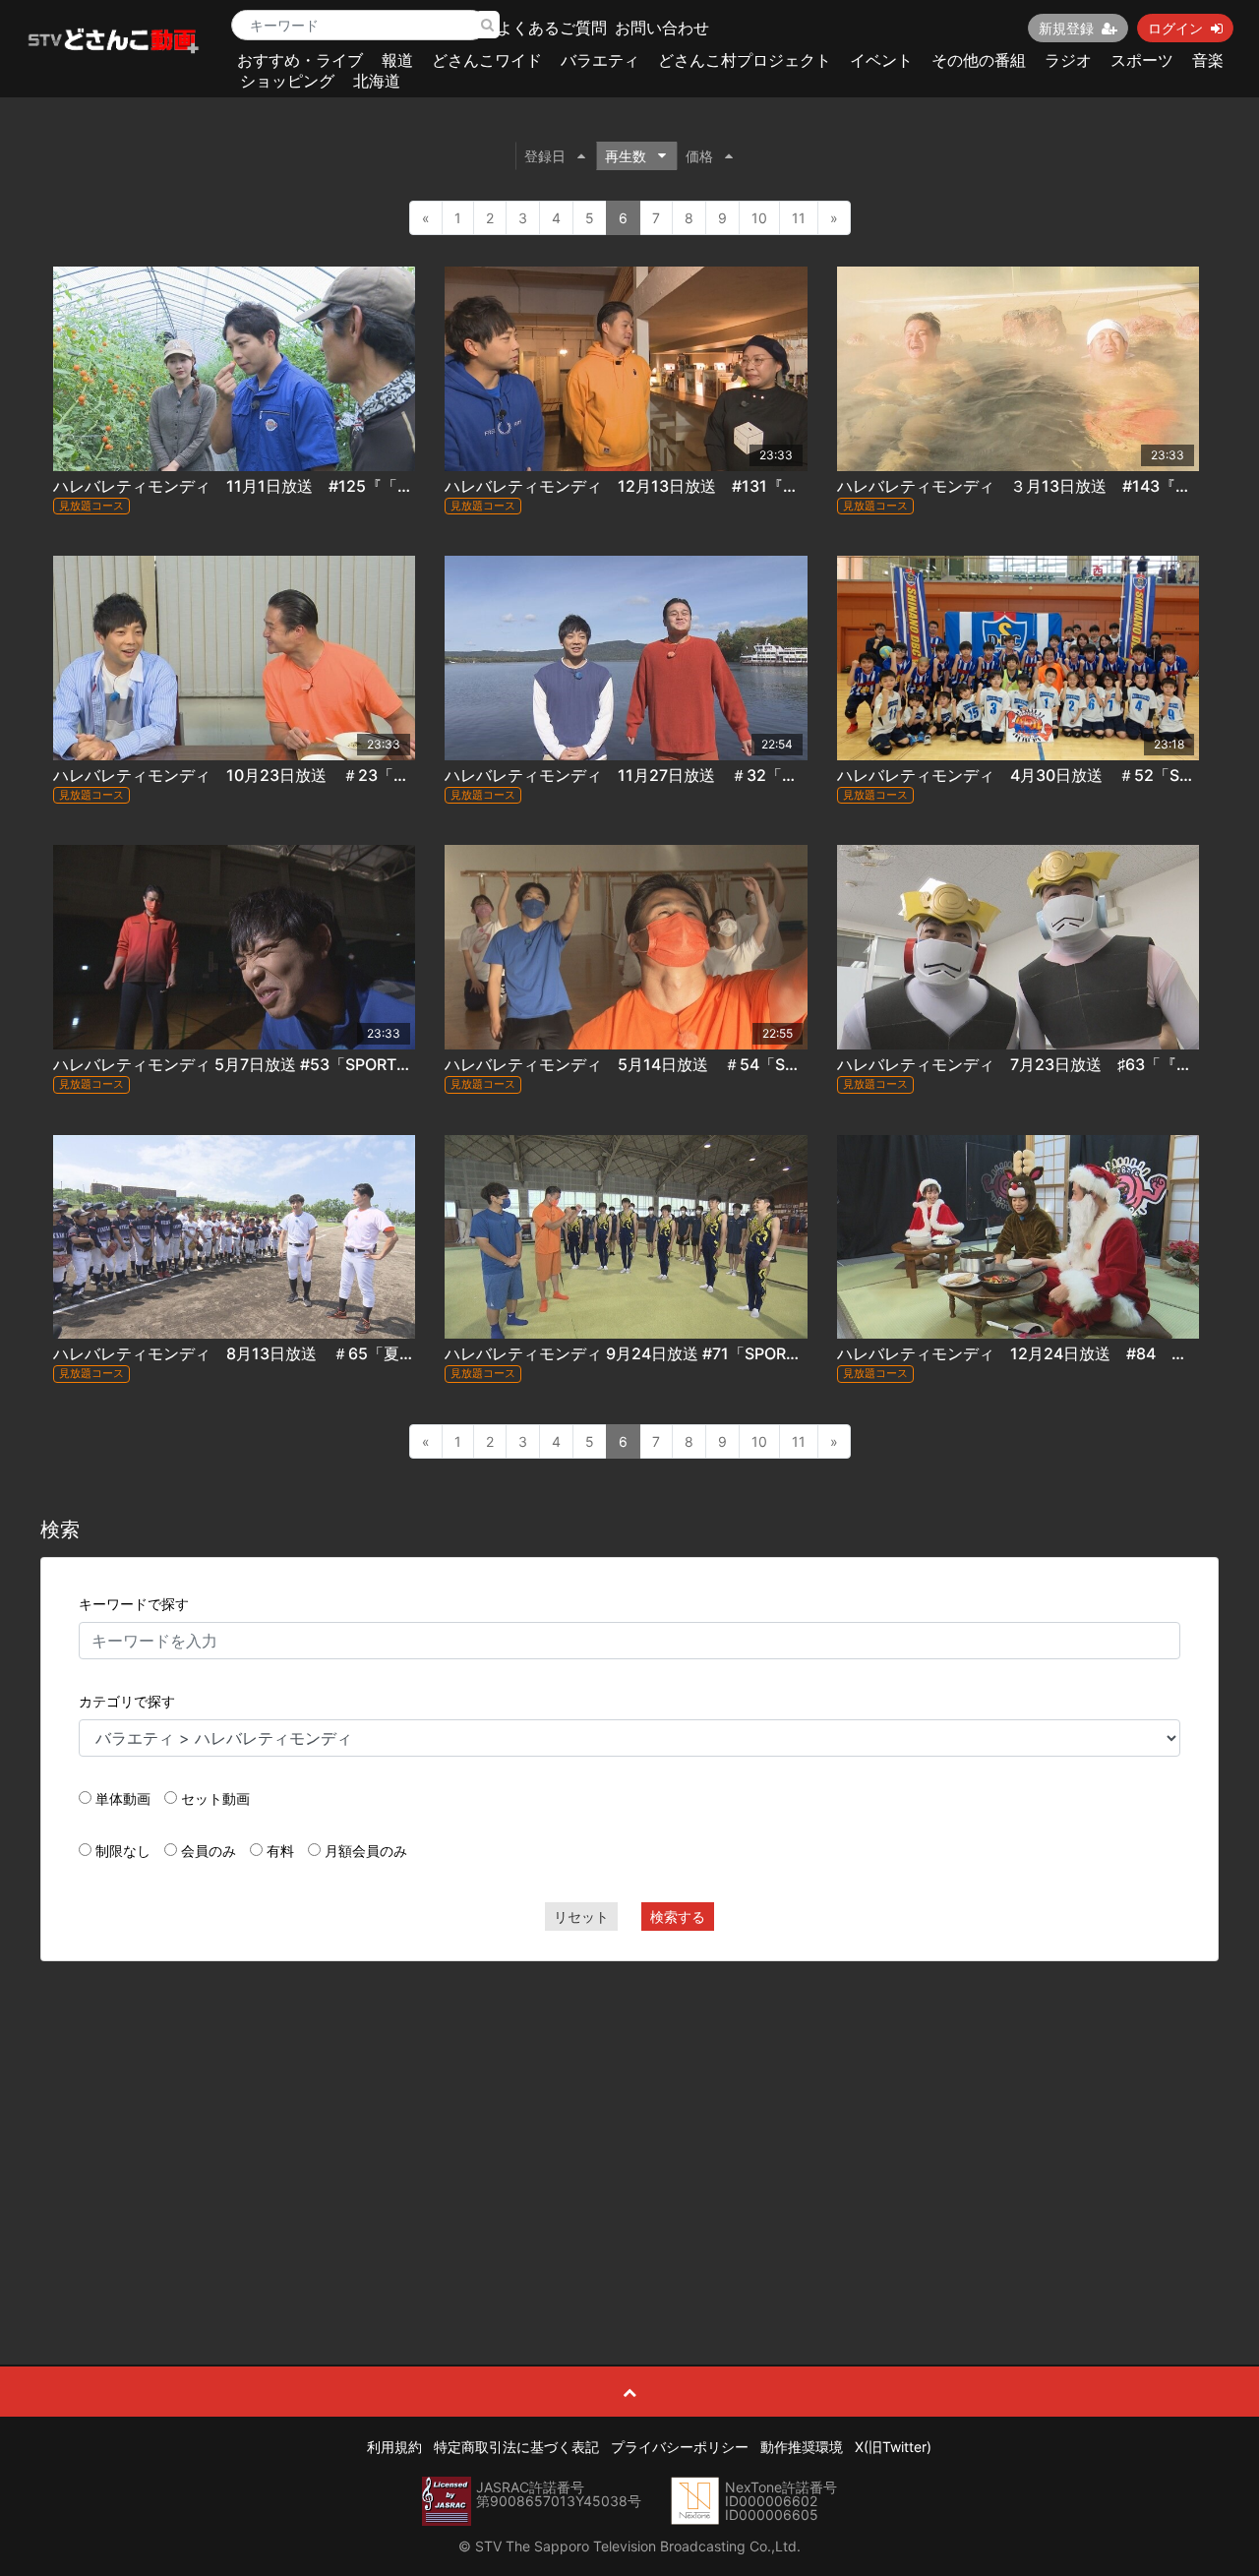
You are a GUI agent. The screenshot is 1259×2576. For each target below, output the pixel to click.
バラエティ (600, 60)
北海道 (377, 81)
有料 (280, 1851)
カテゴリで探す (127, 1701)
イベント (881, 60)
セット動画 (215, 1798)
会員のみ (209, 1851)
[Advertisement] (630, 2119)
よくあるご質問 (552, 28)
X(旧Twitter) (893, 2447)
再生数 (626, 156)
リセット (581, 1917)
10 (759, 218)
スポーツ (1142, 60)
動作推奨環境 (802, 2447)
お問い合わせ (662, 28)
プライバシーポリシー (680, 2447)
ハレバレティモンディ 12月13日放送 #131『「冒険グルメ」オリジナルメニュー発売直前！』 (787, 486)
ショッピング (287, 81)
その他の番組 (979, 60)
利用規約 (394, 2447)
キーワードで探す (134, 1604)
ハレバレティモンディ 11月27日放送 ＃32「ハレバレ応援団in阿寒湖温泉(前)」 (736, 775)
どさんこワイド (487, 60)
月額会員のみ (366, 1851)
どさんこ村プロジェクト (745, 60)
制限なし (123, 1851)
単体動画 (123, 1798)
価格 (699, 156)
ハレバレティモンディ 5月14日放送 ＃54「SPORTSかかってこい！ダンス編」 (735, 1064)
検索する (678, 1917)
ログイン (1175, 28)
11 (799, 218)
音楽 (1208, 60)
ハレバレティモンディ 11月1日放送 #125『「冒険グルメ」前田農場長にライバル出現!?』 (381, 486)
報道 (397, 60)
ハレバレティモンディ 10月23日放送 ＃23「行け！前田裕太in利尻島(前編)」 (338, 775)
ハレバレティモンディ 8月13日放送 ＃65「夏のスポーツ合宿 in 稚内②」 (327, 1353)
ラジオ (1068, 60)
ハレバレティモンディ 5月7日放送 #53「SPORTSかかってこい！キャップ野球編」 (348, 1064)
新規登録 (1066, 28)
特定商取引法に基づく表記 (516, 2447)
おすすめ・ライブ (300, 60)
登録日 (545, 156)
